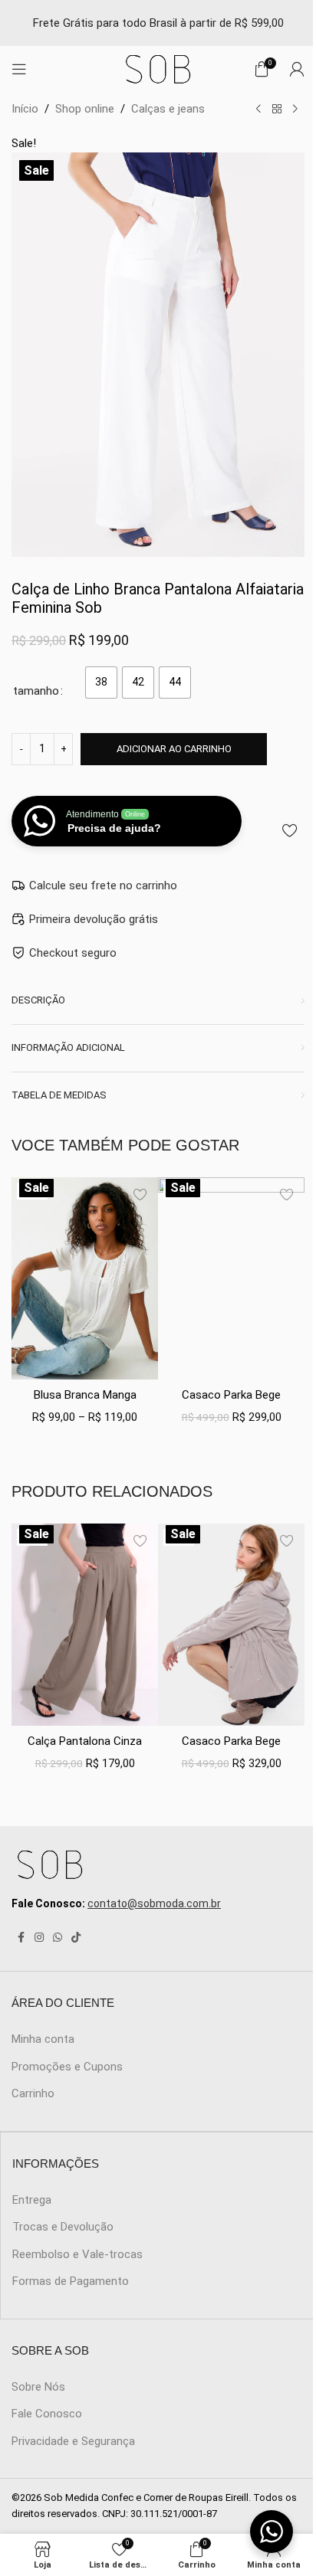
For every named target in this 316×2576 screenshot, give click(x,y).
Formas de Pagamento (71, 2281)
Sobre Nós (38, 2387)
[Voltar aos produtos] (277, 110)
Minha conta (43, 2039)
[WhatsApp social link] (58, 1938)
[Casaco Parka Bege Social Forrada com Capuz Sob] (231, 1278)
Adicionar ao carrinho (174, 749)
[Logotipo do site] (158, 68)
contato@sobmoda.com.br (154, 1903)
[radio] (101, 682)
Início (25, 109)
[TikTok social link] (76, 1938)
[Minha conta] (297, 69)
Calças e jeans (168, 109)
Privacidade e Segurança (73, 2441)
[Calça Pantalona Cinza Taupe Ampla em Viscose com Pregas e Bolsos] (85, 1625)
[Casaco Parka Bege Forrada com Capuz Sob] (231, 1625)
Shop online (85, 109)
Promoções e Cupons (67, 2067)
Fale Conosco (47, 2414)
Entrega (32, 2200)
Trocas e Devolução (63, 2227)
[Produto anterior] (258, 110)
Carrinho (33, 2093)
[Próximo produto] (295, 110)
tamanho (36, 691)
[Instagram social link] (39, 1938)
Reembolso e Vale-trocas (77, 2254)
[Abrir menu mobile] (19, 69)
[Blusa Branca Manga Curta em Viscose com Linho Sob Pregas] (85, 1278)
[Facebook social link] (21, 1938)
